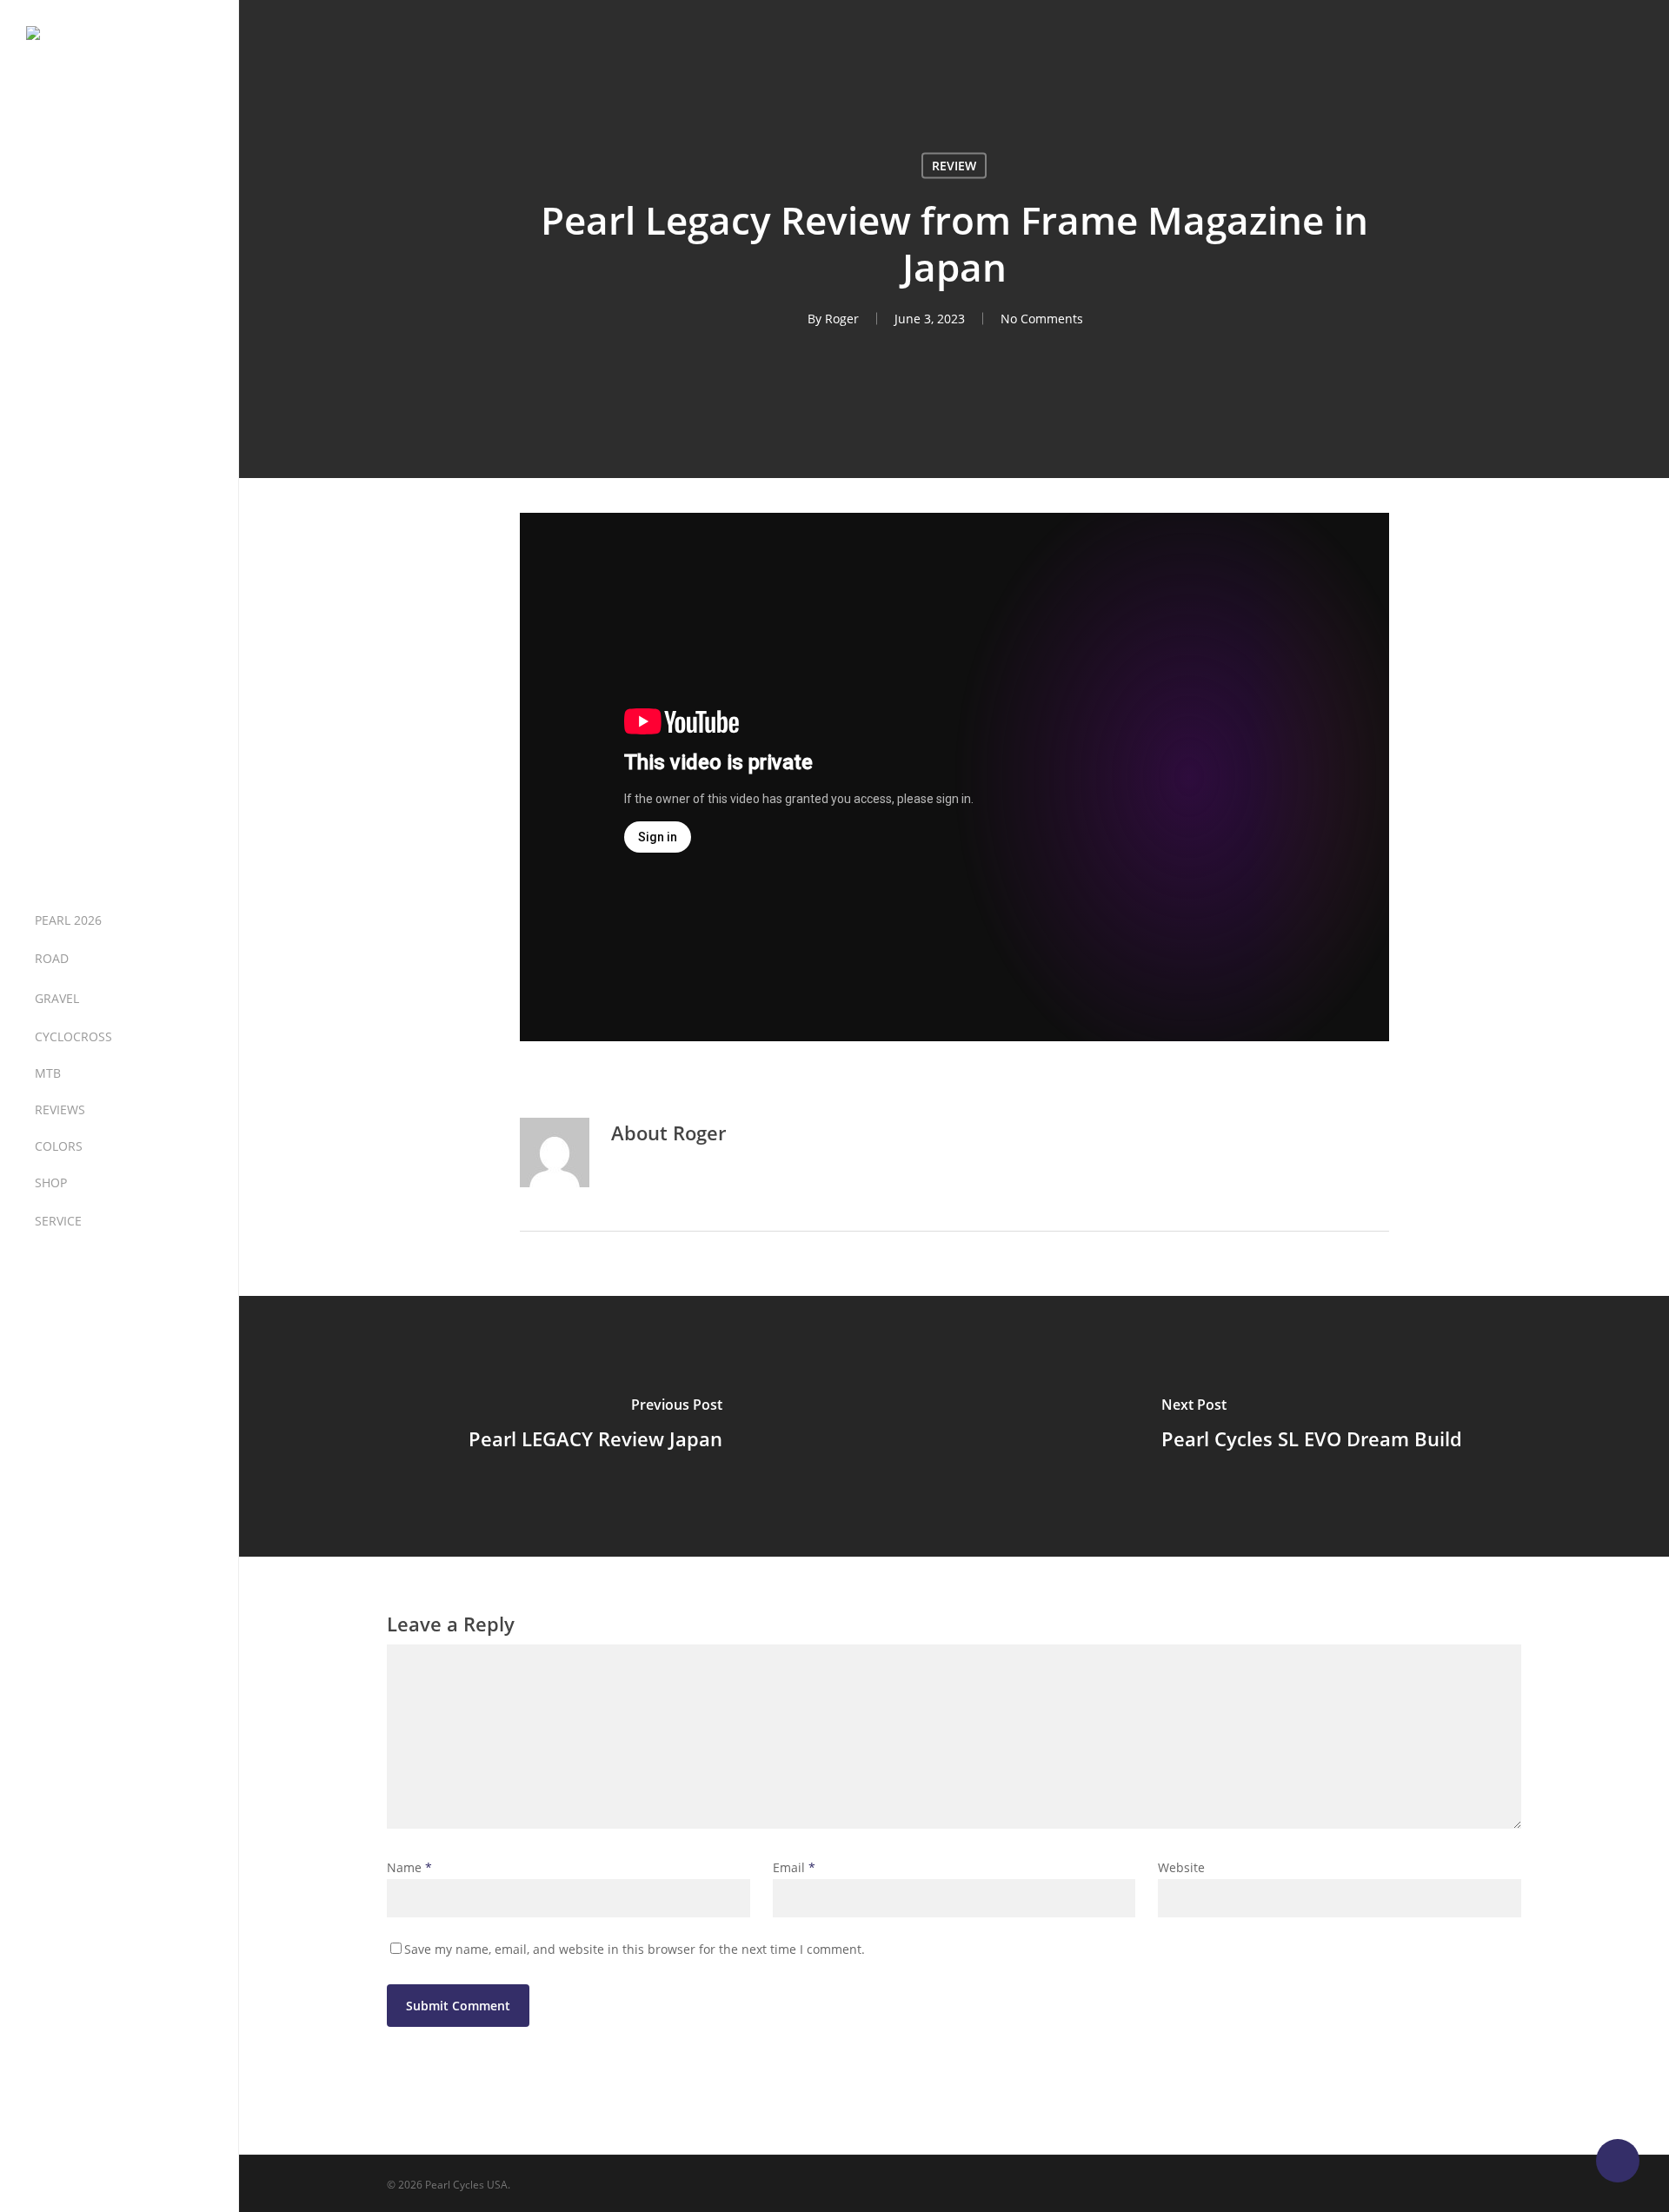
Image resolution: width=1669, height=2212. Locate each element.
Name (409, 1867)
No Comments (1042, 319)
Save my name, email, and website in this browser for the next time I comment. (635, 1949)
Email (794, 1867)
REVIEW (954, 166)
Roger (842, 319)
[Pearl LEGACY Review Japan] (595, 1426)
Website (1181, 1867)
